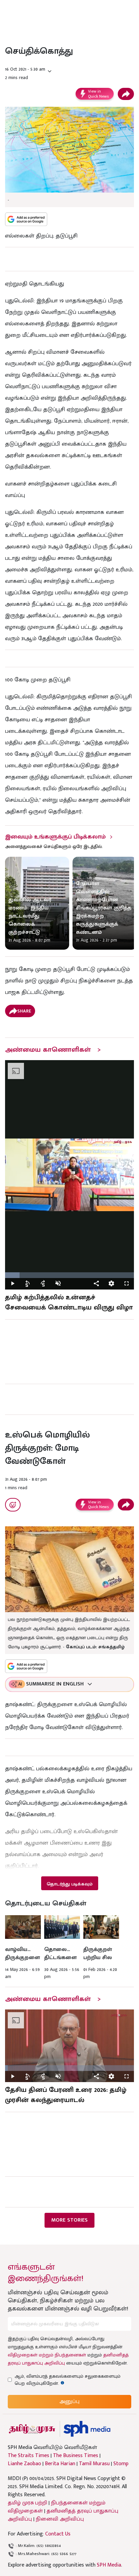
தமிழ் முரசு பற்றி (27, 2503)
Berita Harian (60, 2464)
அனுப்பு (69, 2402)
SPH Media (109, 2565)
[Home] (87, 2429)
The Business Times (76, 2456)
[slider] (69, 1275)
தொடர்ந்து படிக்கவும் (69, 1884)
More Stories (69, 2220)
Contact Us (58, 2534)
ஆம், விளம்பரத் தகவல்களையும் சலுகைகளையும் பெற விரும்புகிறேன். (67, 2380)
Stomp (121, 2464)
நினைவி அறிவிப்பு (60, 2519)
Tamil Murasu (94, 2464)
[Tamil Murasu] (32, 2429)
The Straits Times (29, 2456)
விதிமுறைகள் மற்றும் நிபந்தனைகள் (47, 2355)
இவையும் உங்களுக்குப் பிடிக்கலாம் (55, 837)
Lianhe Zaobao (24, 2464)
